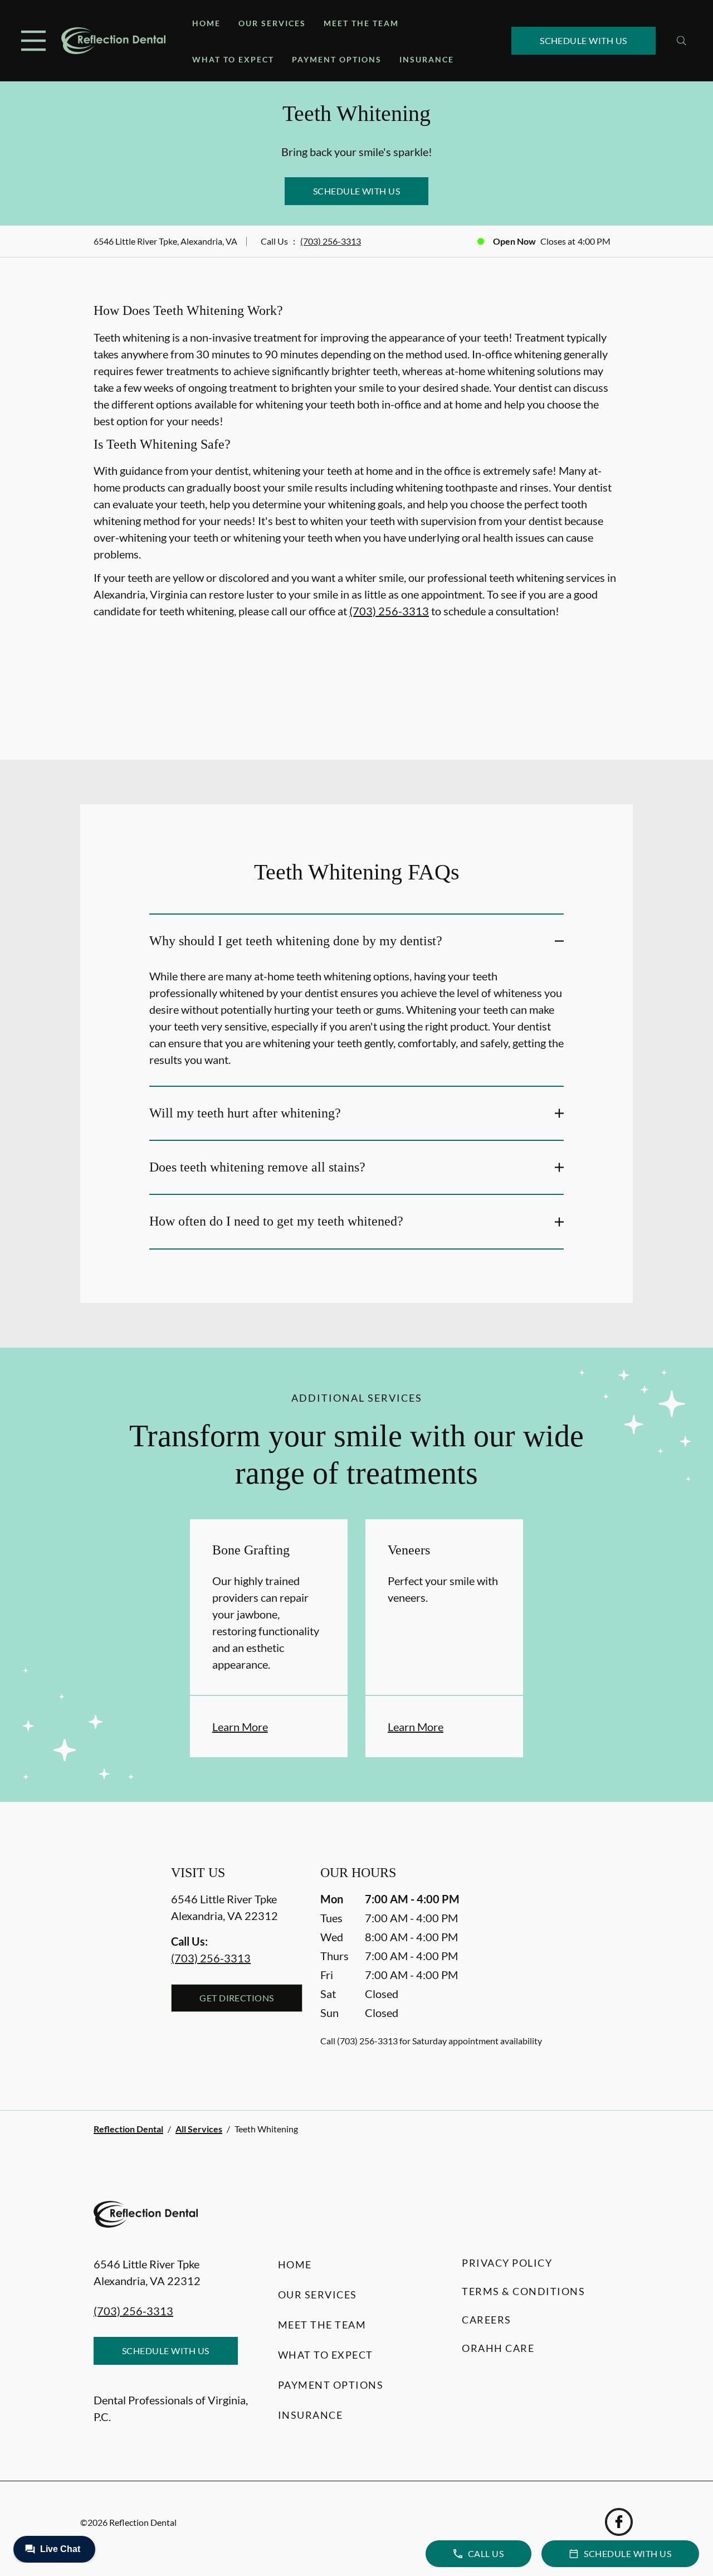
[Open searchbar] (682, 41)
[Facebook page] (619, 2522)
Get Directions (237, 1998)
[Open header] (33, 41)
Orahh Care (498, 2348)
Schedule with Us (583, 40)
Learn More (240, 1727)
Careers (487, 2320)
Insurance (427, 59)
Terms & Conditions (523, 2291)
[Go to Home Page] (113, 41)
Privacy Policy (507, 2263)
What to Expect (233, 59)
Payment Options (337, 59)
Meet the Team (361, 23)
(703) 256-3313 (331, 241)
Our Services (272, 23)
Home (206, 23)
